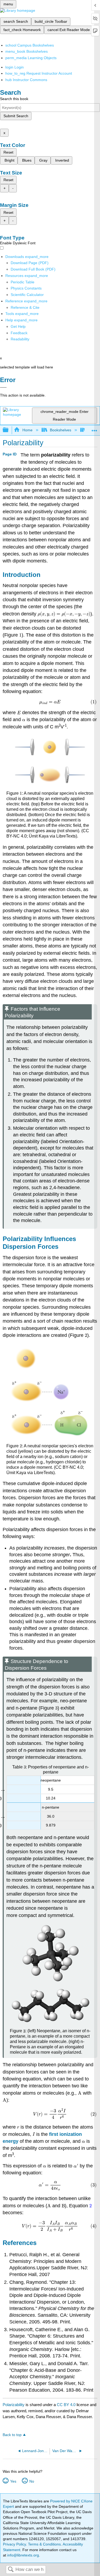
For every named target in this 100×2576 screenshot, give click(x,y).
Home (27, 430)
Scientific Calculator (27, 295)
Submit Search (16, 116)
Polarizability (14, 2405)
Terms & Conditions (44, 2544)
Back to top (12, 2435)
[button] (19, 333)
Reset (8, 152)
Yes (13, 2481)
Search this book (14, 99)
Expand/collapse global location (94, 429)
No (32, 2481)
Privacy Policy (14, 2544)
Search (11, 2570)
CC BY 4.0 (66, 2405)
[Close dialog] (3, 387)
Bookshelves (61, 430)
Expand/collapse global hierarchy (9, 430)
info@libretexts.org (23, 2555)
